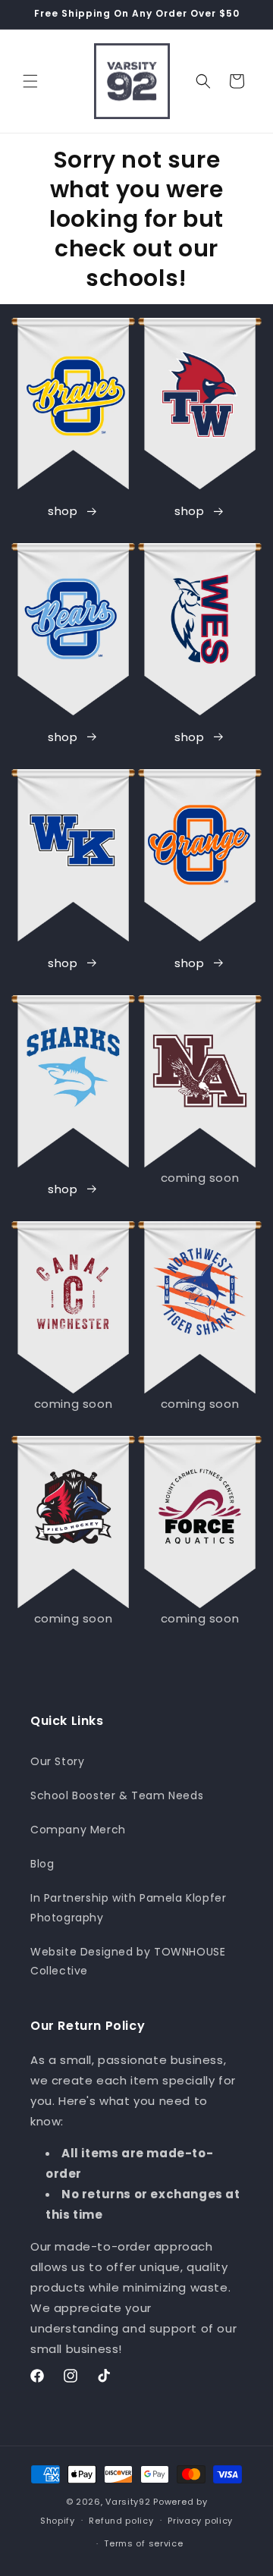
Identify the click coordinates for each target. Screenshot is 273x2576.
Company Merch (78, 1830)
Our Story (57, 1761)
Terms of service (143, 2543)
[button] (30, 81)
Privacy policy (200, 2521)
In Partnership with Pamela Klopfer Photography (128, 1907)
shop (63, 511)
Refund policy (121, 2521)
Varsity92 (128, 2502)
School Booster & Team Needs (117, 1795)
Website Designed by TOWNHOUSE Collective (128, 1961)
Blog (42, 1864)
